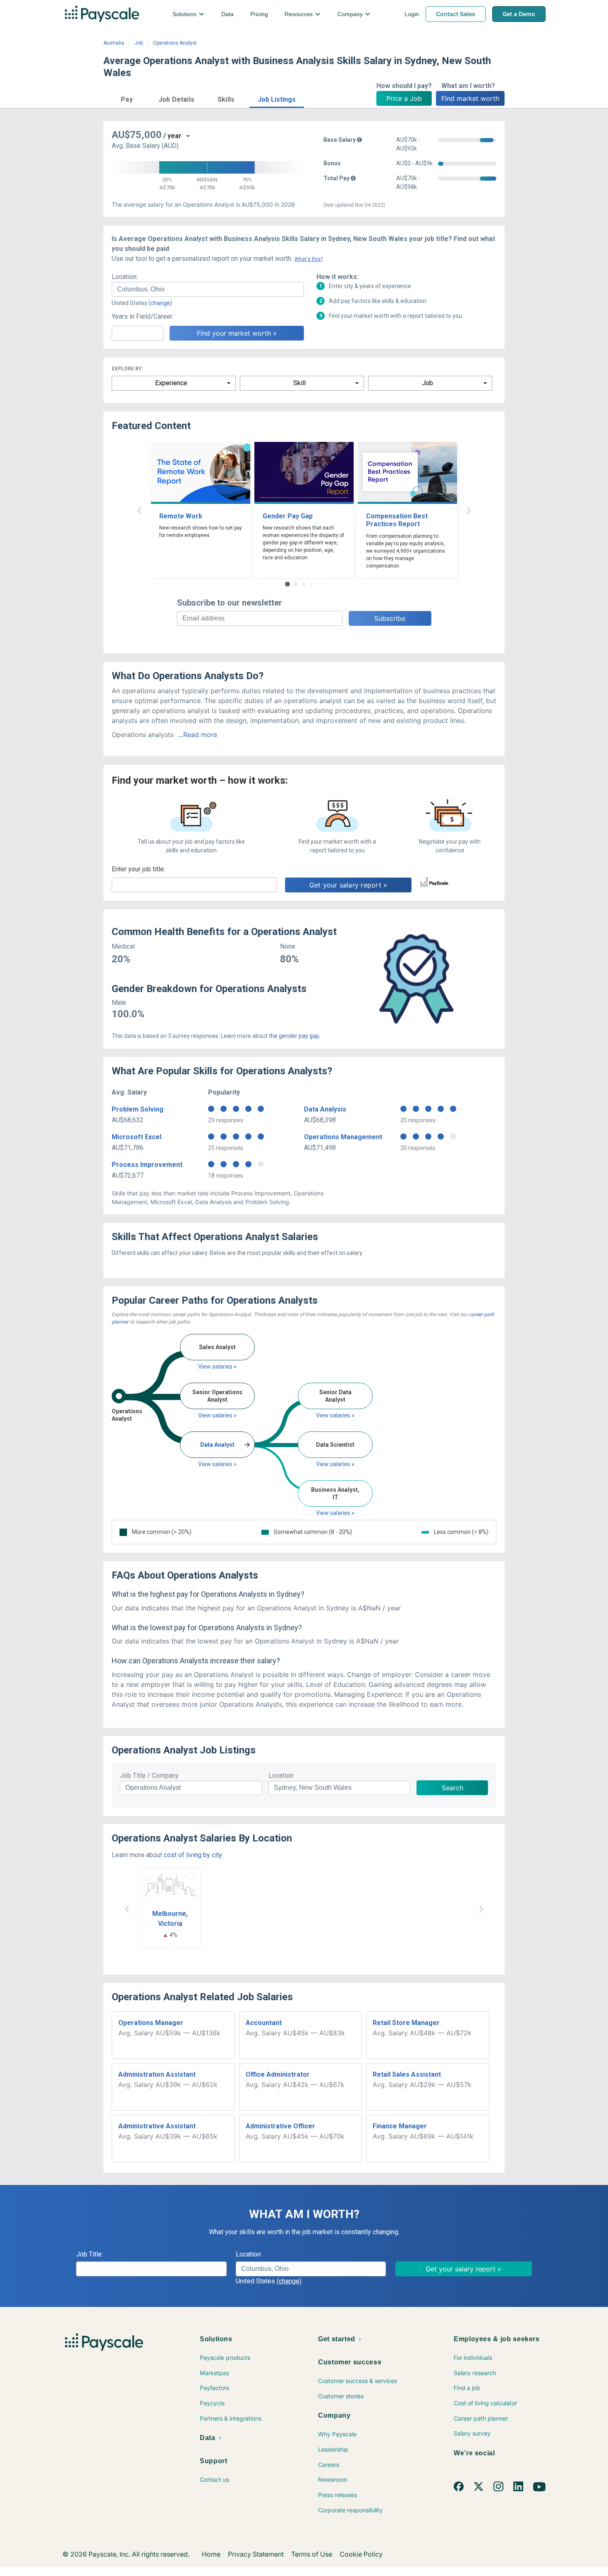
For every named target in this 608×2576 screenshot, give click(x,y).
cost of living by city (193, 1855)
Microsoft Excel (136, 1137)
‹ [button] (139, 509)
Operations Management (343, 1137)
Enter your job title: (138, 869)
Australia (114, 43)
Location (281, 1776)
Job (139, 43)
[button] (127, 98)
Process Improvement (147, 1165)
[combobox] (208, 289)
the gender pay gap (294, 1036)
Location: (125, 277)
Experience (171, 383)
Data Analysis (325, 1109)
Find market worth (470, 98)
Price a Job (404, 98)
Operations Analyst (175, 43)
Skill (299, 383)
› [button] (469, 509)
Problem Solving (138, 1109)
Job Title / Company (149, 1776)
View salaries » (217, 1367)
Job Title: (90, 2254)
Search (452, 1788)
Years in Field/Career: (143, 316)
